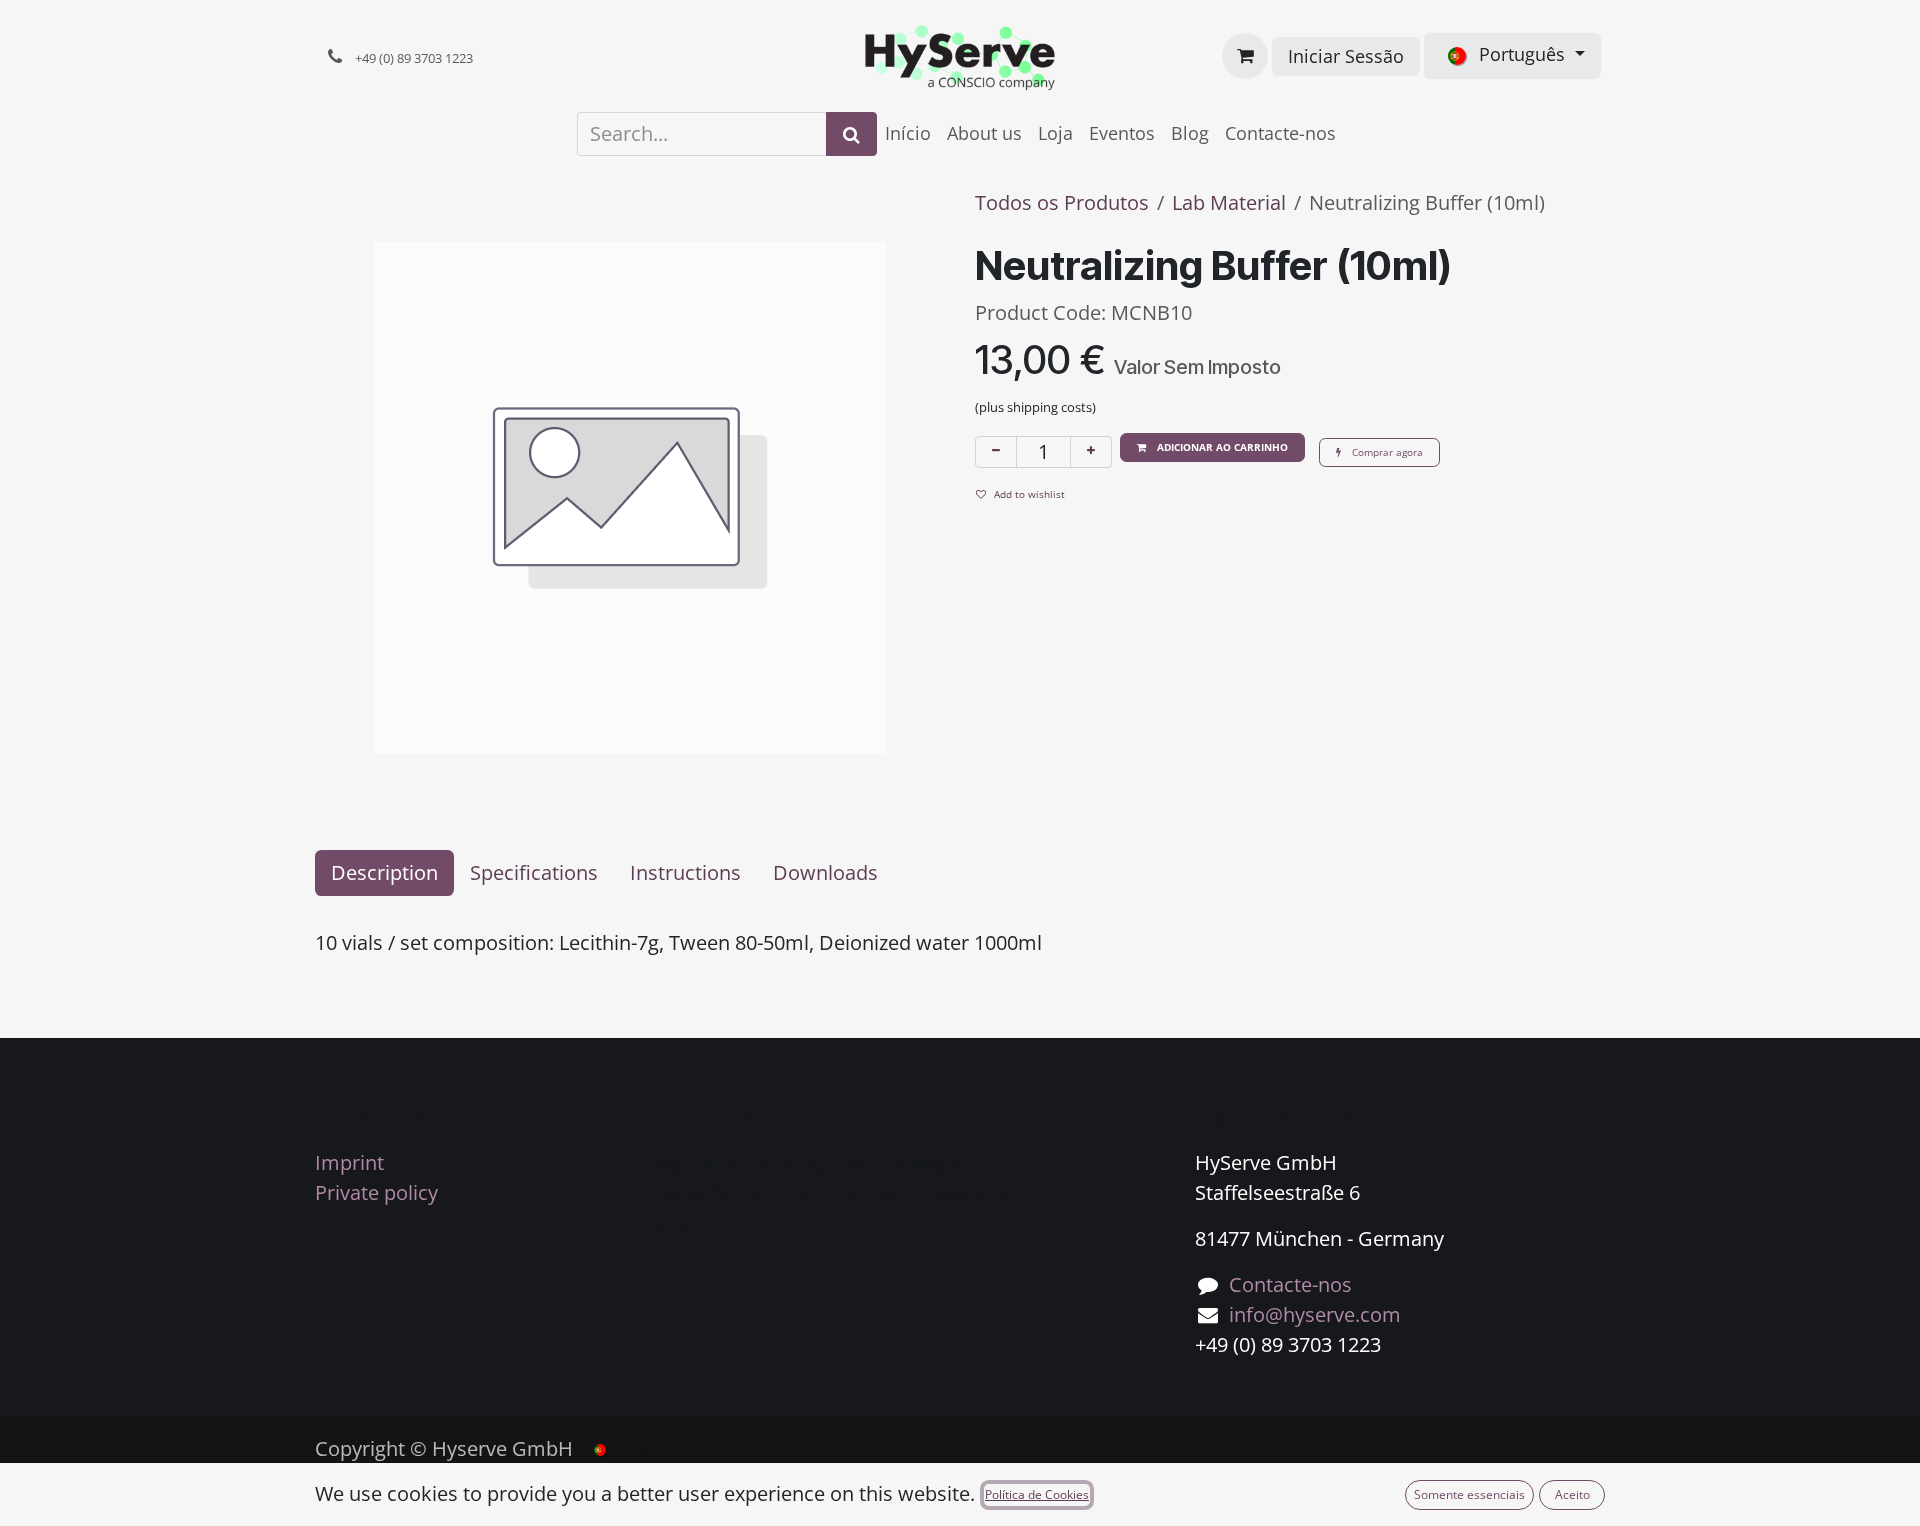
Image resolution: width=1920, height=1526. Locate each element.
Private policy (376, 1192)
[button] (1212, 447)
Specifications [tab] (534, 872)
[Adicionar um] (1091, 452)
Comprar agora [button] (1386, 452)
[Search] (851, 134)
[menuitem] (908, 133)
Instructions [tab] (685, 872)
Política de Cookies (1037, 1494)
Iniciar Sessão (1346, 56)
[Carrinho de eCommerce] (1245, 56)
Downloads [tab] (825, 872)
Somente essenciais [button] (1469, 1494)
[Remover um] (996, 452)
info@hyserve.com (1315, 1314)
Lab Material (1229, 202)
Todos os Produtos (1062, 202)
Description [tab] (384, 872)
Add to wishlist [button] (1029, 494)
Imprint (349, 1162)
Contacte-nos (1290, 1284)
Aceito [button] (1572, 1494)
